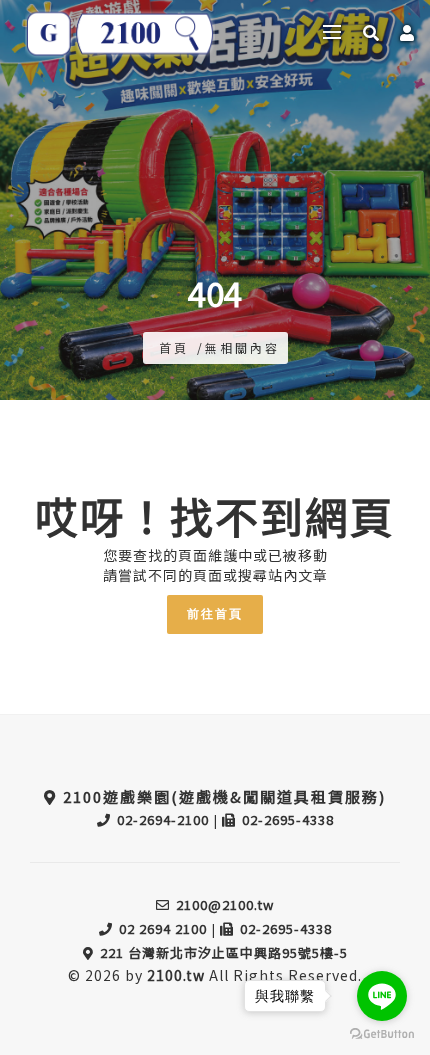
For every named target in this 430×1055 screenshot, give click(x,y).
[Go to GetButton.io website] (382, 1034)
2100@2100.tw (225, 904)
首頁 (174, 347)
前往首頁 (215, 614)
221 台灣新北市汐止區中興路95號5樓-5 (224, 952)
